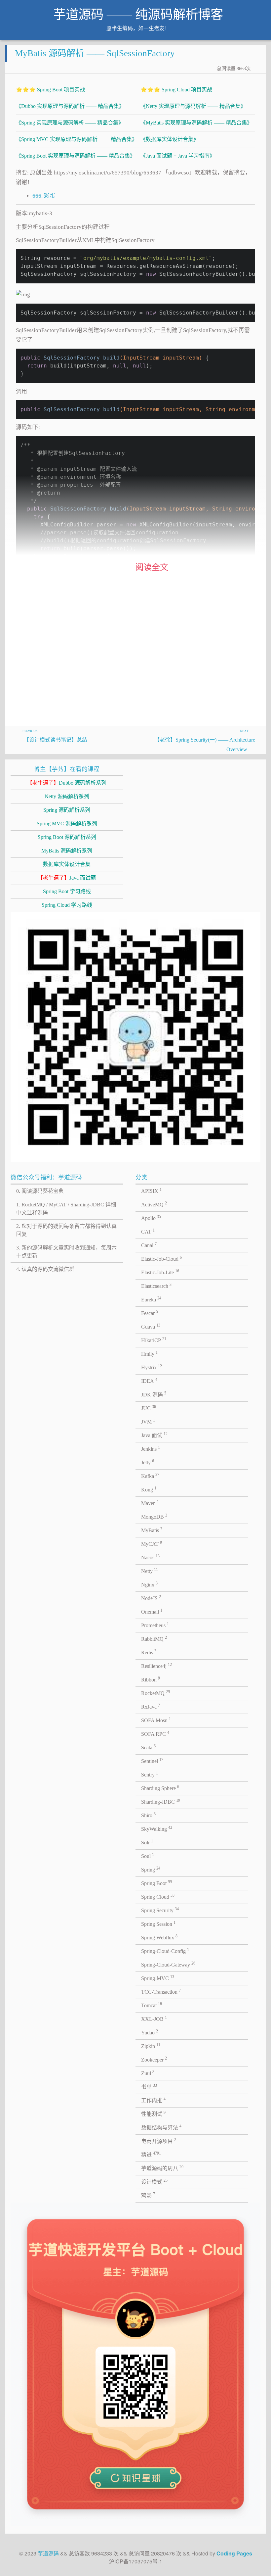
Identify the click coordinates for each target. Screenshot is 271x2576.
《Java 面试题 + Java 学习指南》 (178, 156)
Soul (148, 1856)
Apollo (151, 1218)
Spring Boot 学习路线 (67, 891)
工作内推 (153, 2100)
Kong (149, 1489)
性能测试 (153, 2114)
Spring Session (158, 1923)
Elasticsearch (156, 1286)
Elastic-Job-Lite (160, 1272)
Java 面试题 (67, 878)
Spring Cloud (158, 1896)
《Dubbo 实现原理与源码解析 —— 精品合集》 (70, 106)
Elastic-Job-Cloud (161, 1258)
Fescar (150, 1313)
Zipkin (151, 2046)
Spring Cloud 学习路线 (67, 905)
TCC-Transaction (161, 1991)
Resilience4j (156, 1666)
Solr (147, 1842)
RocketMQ (155, 1693)
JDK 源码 (154, 1394)
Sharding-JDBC (161, 1801)
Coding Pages (234, 2553)
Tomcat (152, 2005)
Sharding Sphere (160, 1788)
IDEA (149, 1381)
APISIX (151, 1191)
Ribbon (151, 1679)
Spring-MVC (158, 1978)
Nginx (149, 1584)
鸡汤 (148, 2195)
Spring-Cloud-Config (165, 1951)
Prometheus (155, 1625)
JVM (148, 1421)
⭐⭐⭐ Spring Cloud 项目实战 (176, 90)
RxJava (151, 1706)
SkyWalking (157, 1828)
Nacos (150, 1557)
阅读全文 (152, 567)
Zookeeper (154, 2059)
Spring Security (160, 1910)
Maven (150, 1503)
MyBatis (152, 1530)
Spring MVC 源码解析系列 (67, 824)
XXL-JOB (154, 2018)
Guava (151, 1326)
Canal (149, 1245)
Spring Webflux (159, 1937)
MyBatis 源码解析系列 (67, 851)
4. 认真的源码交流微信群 (45, 1269)
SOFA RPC (155, 1733)
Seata (148, 1747)
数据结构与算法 (161, 2127)
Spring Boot (156, 1883)
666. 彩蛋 (44, 196)
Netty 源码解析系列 (67, 796)
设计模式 (154, 2181)
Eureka (151, 1299)
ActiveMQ (154, 1204)
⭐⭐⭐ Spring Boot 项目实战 (50, 90)
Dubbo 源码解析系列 (67, 783)
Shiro (148, 1815)
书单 (149, 2086)
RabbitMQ (154, 1638)
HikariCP (154, 1340)
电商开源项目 (159, 2141)
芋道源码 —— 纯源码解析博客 (138, 15)
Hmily (149, 1353)
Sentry (150, 1774)
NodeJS (151, 1598)
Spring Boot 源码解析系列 (67, 837)
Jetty (148, 1462)
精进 (151, 2154)
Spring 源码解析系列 (67, 810)
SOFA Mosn (156, 1720)
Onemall (152, 1611)
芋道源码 (48, 2553)
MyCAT (152, 1543)
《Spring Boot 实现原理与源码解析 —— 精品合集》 (76, 156)
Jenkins (151, 1448)
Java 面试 (154, 1435)
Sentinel (152, 1761)
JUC (149, 1408)
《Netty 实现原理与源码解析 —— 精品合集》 (193, 106)
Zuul (148, 2073)
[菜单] (256, 17)
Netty (150, 1571)
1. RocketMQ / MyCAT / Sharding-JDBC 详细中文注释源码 (66, 1209)
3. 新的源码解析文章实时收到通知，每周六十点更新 (66, 1252)
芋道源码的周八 (162, 2168)
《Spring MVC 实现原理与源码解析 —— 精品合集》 (77, 139)
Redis (149, 1652)
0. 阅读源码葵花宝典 (40, 1191)
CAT (148, 1231)
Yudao (150, 2032)
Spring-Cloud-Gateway (168, 1964)
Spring (151, 1869)
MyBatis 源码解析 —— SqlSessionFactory (95, 53)
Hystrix (152, 1367)
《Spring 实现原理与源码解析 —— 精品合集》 (70, 123)
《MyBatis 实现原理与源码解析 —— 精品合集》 (196, 123)
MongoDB (154, 1516)
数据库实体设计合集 (67, 864)
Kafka (150, 1476)
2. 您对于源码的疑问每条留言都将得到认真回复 (66, 1230)
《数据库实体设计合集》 (170, 139)
